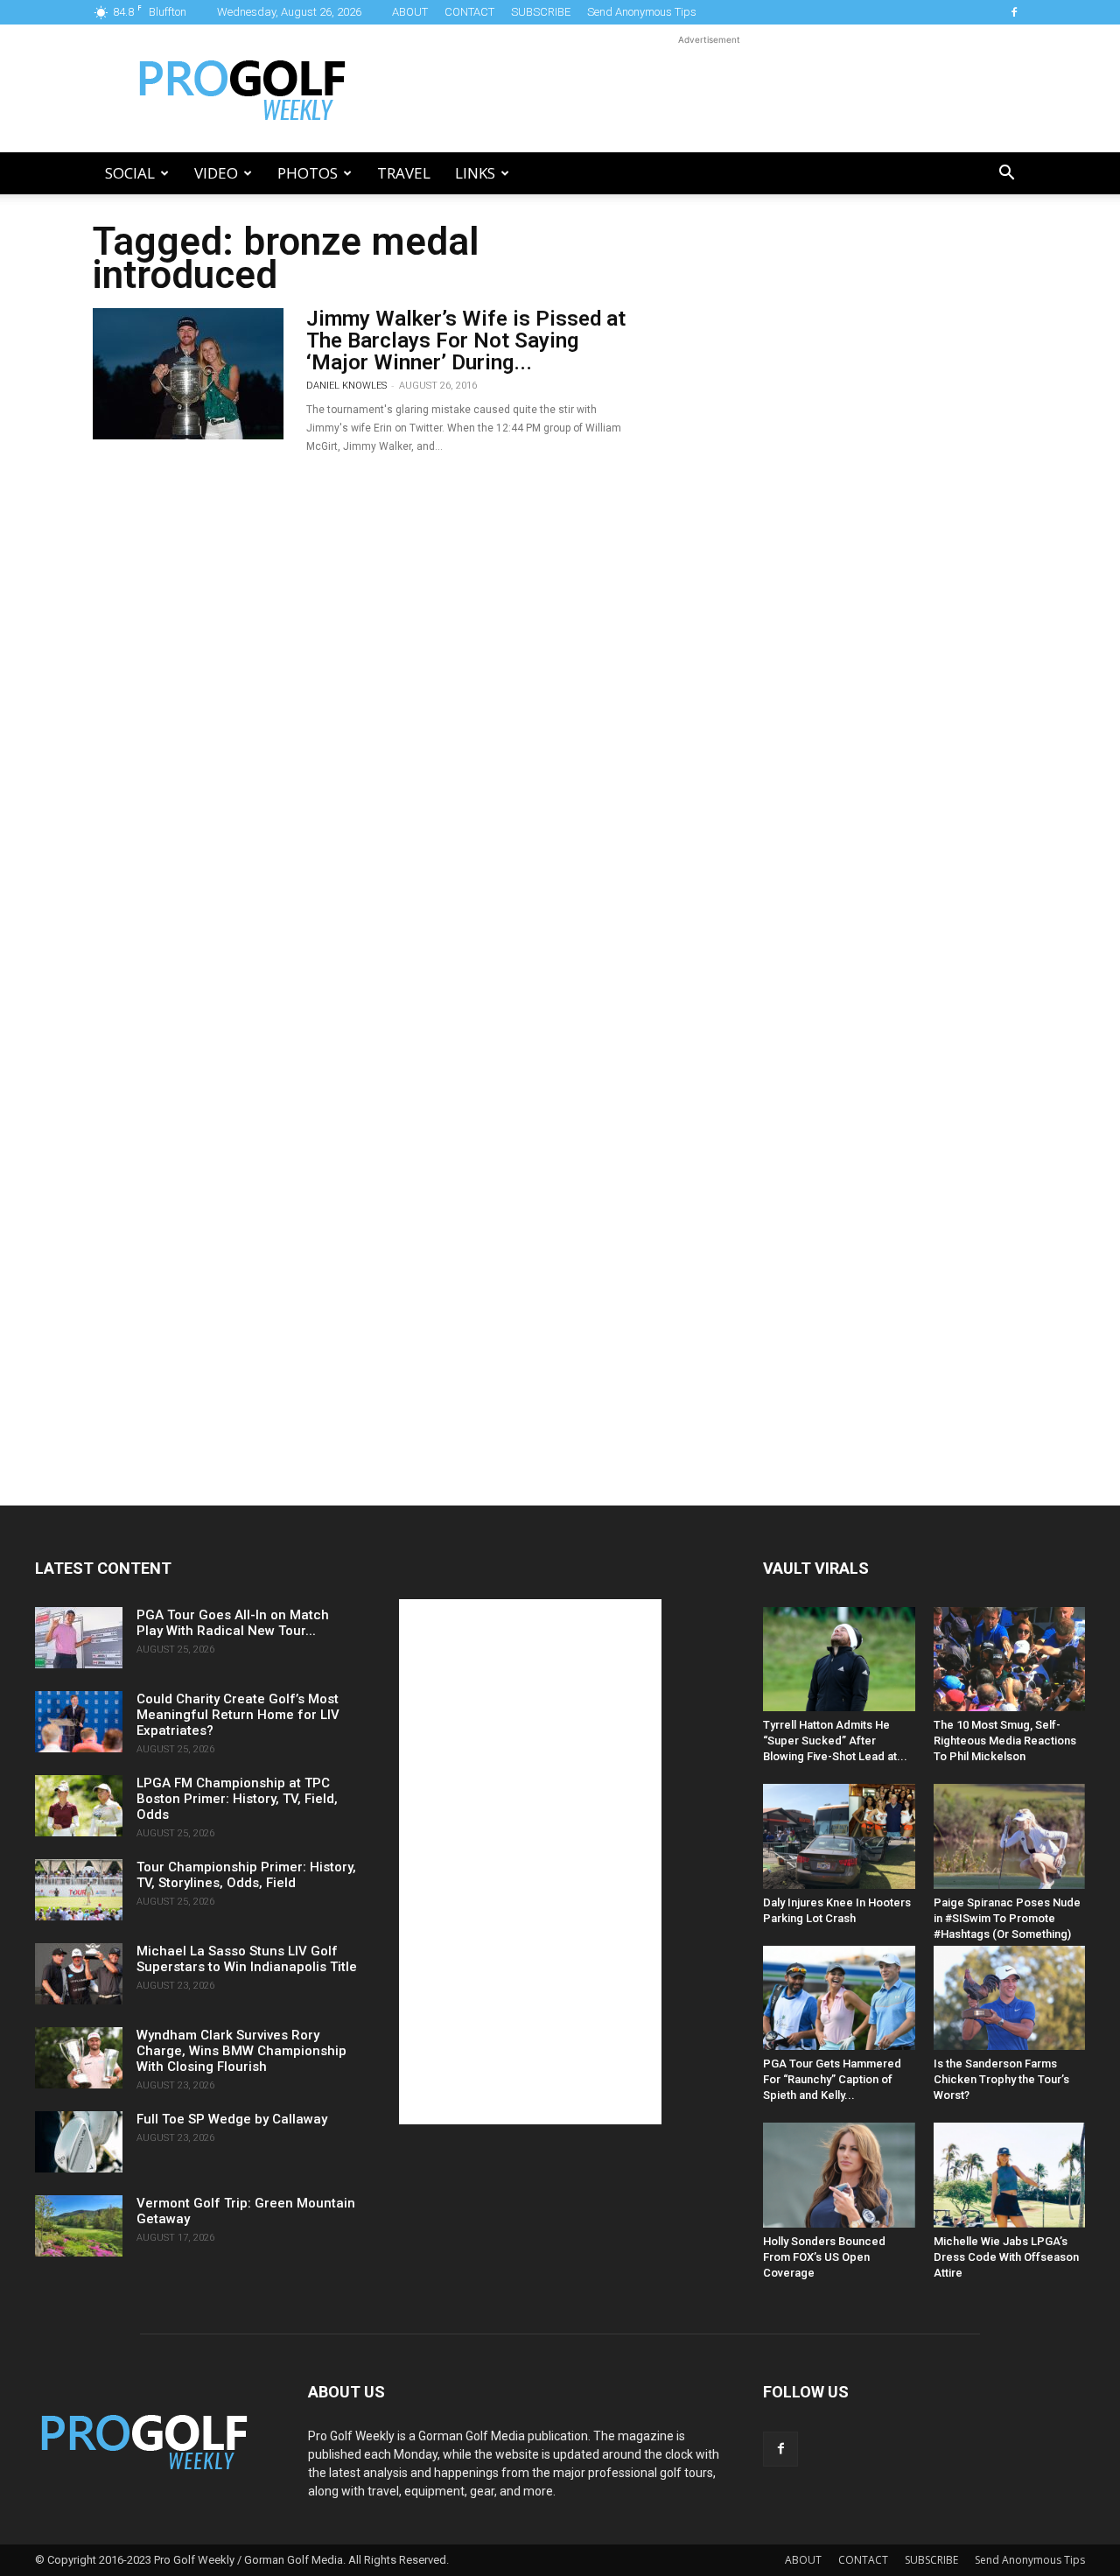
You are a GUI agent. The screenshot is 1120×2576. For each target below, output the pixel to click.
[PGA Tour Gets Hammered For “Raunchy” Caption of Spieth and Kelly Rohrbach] (839, 1998)
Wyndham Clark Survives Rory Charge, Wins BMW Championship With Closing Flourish (241, 2051)
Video (216, 173)
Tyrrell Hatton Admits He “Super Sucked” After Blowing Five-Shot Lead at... (835, 1741)
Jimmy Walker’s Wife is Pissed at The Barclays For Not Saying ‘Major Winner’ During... (466, 340)
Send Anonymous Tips (642, 12)
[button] (1006, 175)
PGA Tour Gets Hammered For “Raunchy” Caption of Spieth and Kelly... (832, 2079)
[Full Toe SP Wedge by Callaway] (79, 2142)
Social (130, 173)
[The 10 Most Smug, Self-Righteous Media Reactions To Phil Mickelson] (1010, 1659)
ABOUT (410, 12)
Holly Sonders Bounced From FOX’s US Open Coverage (824, 2257)
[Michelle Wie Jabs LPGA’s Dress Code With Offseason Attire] (1010, 2175)
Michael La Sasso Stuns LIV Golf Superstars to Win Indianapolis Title (247, 1959)
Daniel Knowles (346, 386)
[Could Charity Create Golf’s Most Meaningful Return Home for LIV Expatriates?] (79, 1722)
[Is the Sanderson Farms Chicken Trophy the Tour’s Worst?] (1010, 1998)
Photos (308, 173)
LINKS (475, 173)
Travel (404, 173)
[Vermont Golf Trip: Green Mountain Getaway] (79, 2226)
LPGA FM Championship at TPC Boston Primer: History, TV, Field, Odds (237, 1799)
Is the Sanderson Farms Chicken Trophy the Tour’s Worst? (1001, 2079)
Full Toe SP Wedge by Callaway (232, 2119)
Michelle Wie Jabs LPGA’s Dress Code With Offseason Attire (1006, 2257)
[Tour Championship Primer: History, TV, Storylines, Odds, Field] (79, 1890)
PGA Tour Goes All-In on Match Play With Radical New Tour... (233, 1623)
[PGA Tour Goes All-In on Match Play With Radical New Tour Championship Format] (79, 1638)
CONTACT (469, 12)
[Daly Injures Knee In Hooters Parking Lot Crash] (839, 1836)
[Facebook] (1014, 12)
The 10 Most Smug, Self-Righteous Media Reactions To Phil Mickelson (1005, 1741)
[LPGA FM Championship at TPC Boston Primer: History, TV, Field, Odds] (79, 1806)
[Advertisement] (709, 88)
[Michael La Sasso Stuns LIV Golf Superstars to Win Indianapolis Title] (79, 1974)
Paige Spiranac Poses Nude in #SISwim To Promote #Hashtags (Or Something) (1007, 1918)
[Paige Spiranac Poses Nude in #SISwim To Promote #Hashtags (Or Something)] (1010, 1836)
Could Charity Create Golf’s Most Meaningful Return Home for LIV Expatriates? (238, 1715)
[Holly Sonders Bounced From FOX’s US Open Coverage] (839, 2175)
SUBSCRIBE (541, 12)
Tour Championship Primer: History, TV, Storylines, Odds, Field (246, 1875)
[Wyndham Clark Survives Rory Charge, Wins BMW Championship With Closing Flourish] (79, 2058)
